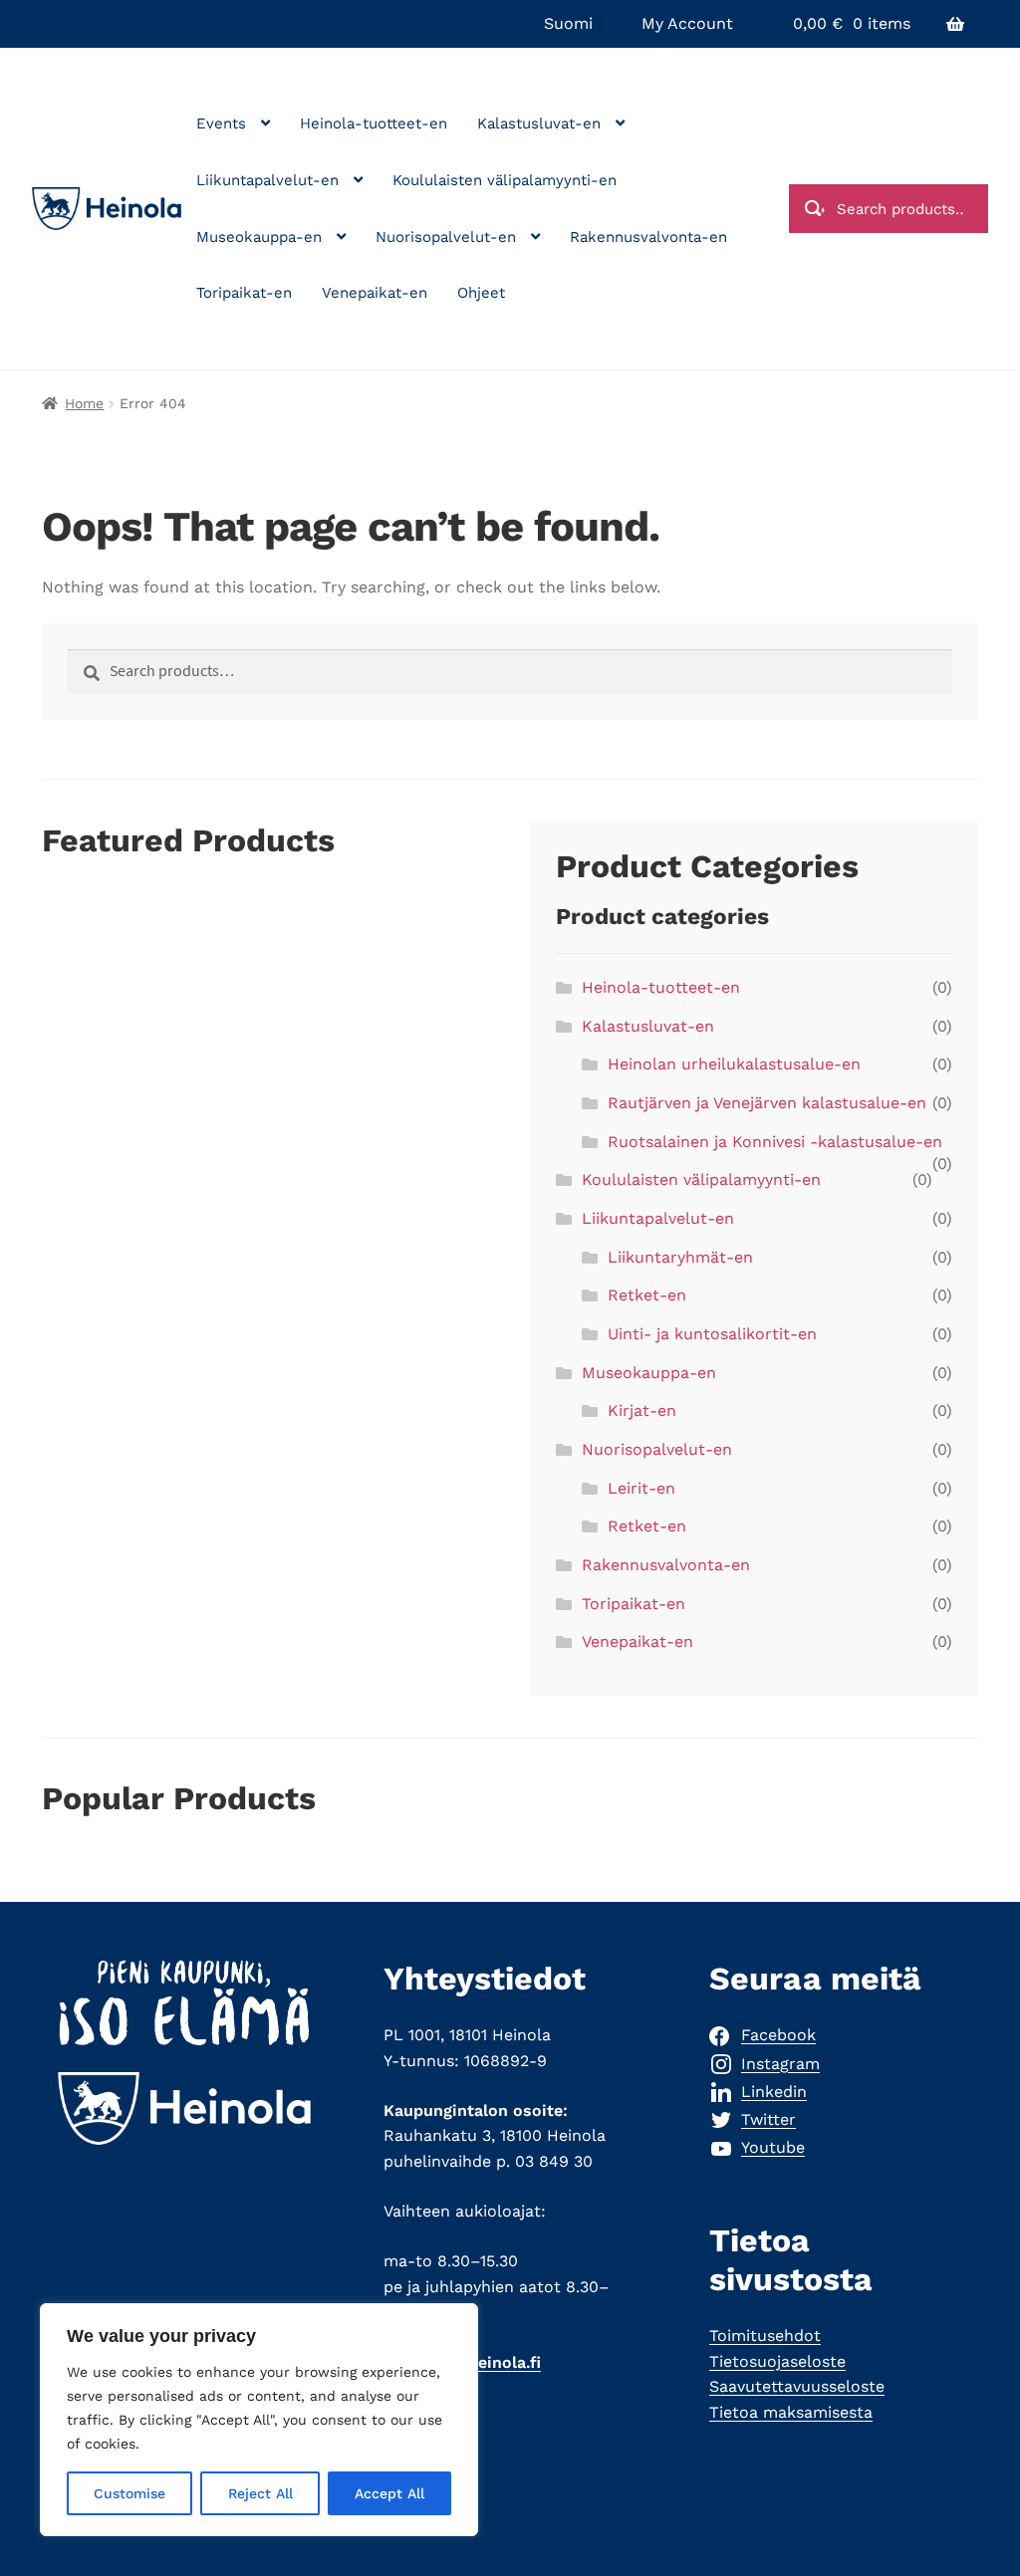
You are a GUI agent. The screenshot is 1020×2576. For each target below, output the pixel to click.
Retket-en (647, 1295)
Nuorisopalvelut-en (446, 237)
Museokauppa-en (259, 237)
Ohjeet (481, 293)
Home (84, 403)
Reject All (260, 2493)
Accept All (389, 2493)
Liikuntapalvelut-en (267, 180)
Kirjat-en (642, 1410)
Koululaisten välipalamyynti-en (505, 180)
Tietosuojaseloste (777, 2361)
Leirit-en (641, 1488)
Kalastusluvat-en (539, 123)
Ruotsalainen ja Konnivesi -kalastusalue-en (775, 1142)
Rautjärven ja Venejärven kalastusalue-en (767, 1103)
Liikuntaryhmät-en (680, 1257)
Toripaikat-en (244, 293)
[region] (259, 2420)
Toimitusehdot (765, 2336)
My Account (687, 23)
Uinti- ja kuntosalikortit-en (712, 1334)
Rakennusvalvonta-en (648, 237)
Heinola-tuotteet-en (374, 123)
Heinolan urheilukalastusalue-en (734, 1064)
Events (221, 123)
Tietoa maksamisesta (791, 2412)
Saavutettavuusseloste (797, 2386)
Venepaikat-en (375, 293)
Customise (129, 2493)
